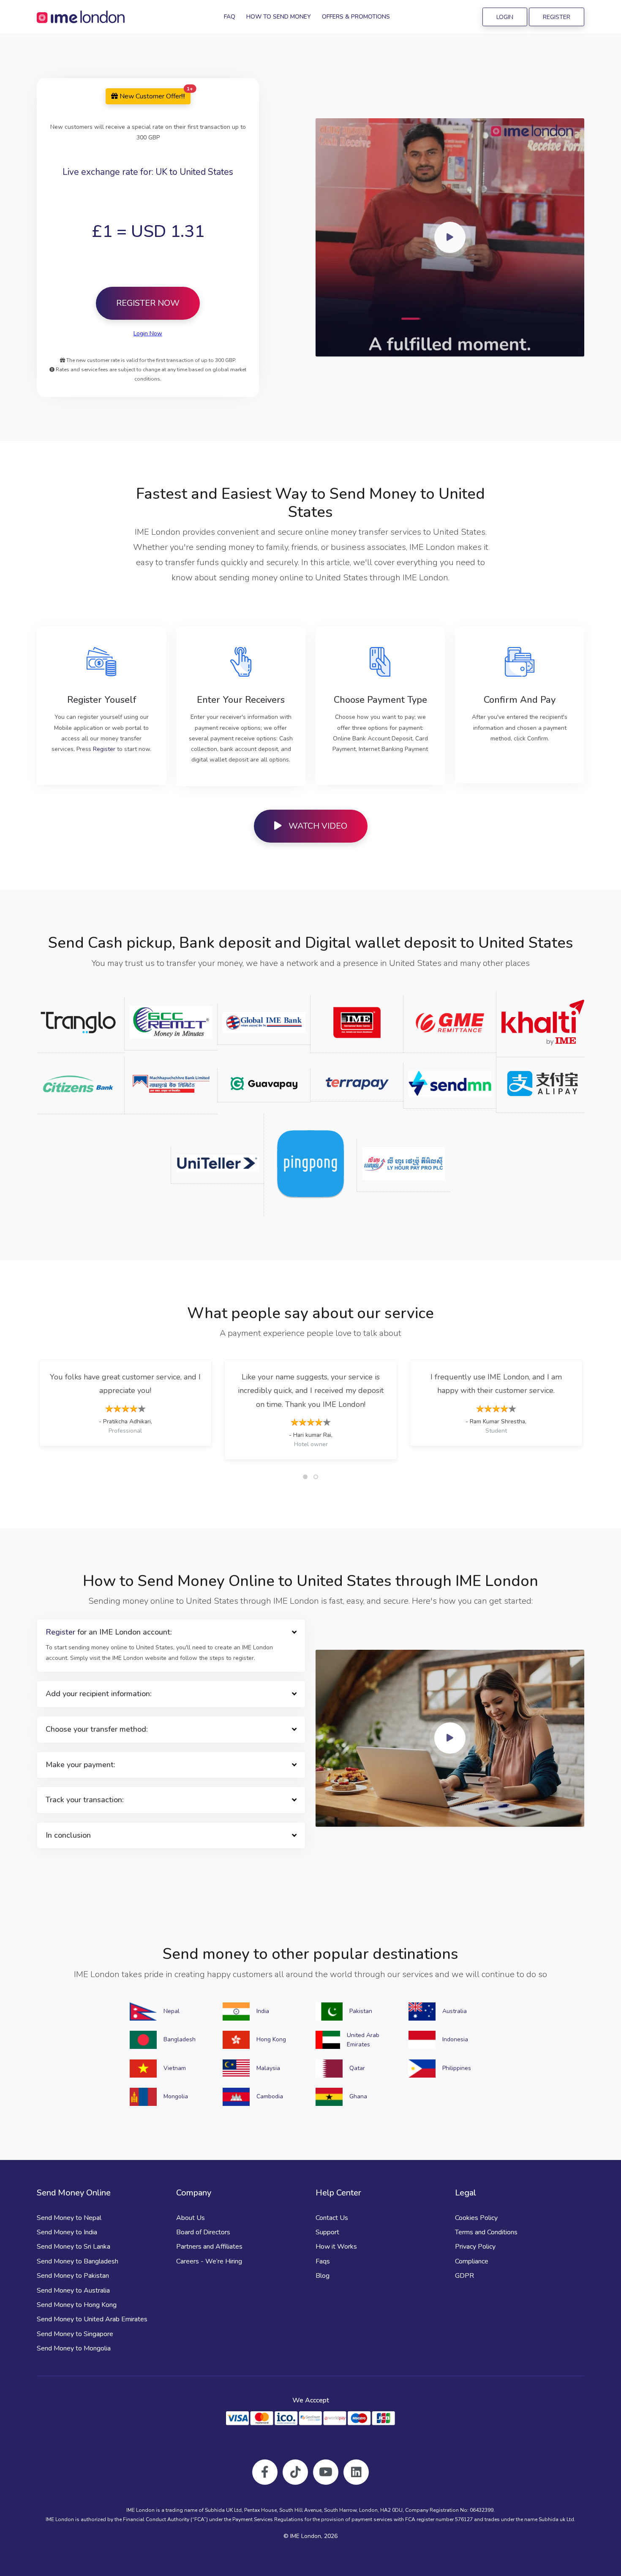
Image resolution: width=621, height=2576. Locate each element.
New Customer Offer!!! (154, 95)
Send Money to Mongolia (74, 2348)
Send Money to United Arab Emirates (92, 2319)
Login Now (148, 333)
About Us (191, 2218)
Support (327, 2232)
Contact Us (332, 2218)
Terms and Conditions (486, 2232)
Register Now (148, 303)
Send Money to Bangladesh (78, 2261)
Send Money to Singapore (75, 2334)
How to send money (279, 17)
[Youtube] (326, 2472)
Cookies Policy (476, 2218)
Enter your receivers (241, 700)
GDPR (464, 2276)
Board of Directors (203, 2232)
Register (557, 17)
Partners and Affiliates (209, 2247)
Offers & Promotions (356, 17)
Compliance (472, 2261)
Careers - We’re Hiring (209, 2261)
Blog (323, 2276)
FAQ (230, 17)
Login (505, 17)
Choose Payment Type (380, 700)
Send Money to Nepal (69, 2218)
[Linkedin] (356, 2472)
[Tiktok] (295, 2472)
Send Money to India (67, 2232)
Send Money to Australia (73, 2290)
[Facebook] (265, 2472)
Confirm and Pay (520, 700)
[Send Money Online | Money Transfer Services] (81, 17)
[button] (305, 1477)
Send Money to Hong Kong (77, 2305)
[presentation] (40, 1409)
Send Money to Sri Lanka (74, 2247)
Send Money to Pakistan (73, 2276)
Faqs (323, 2261)
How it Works (336, 2247)
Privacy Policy (475, 2247)
